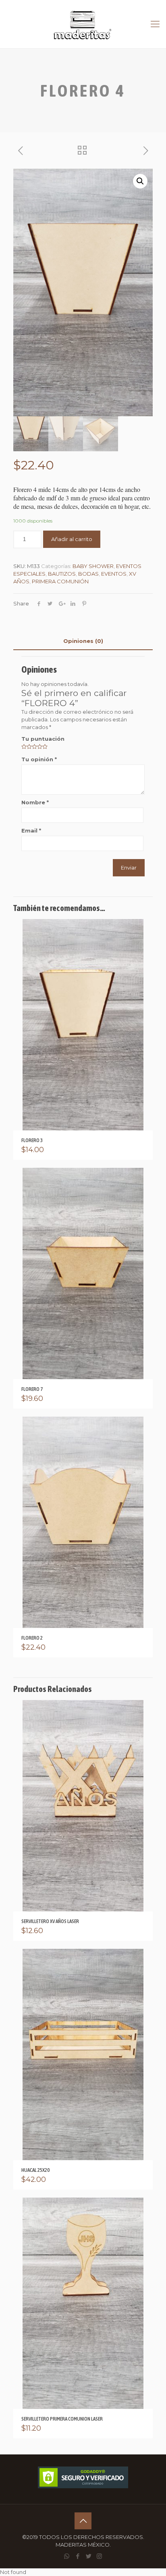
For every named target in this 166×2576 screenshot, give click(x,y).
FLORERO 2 (32, 1638)
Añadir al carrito (72, 539)
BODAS (88, 574)
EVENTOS (114, 574)
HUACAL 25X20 (35, 2170)
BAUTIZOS (62, 574)
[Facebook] (78, 2556)
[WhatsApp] (67, 2556)
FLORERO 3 (32, 1140)
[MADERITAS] (83, 24)
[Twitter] (88, 2556)
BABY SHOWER (93, 566)
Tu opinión (39, 759)
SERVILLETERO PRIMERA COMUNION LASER (62, 2419)
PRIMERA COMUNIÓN (60, 581)
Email (31, 830)
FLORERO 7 (32, 1389)
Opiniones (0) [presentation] (83, 641)
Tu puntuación (43, 739)
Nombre (35, 802)
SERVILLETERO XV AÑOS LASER (50, 1921)
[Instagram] (99, 2556)
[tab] (83, 641)
